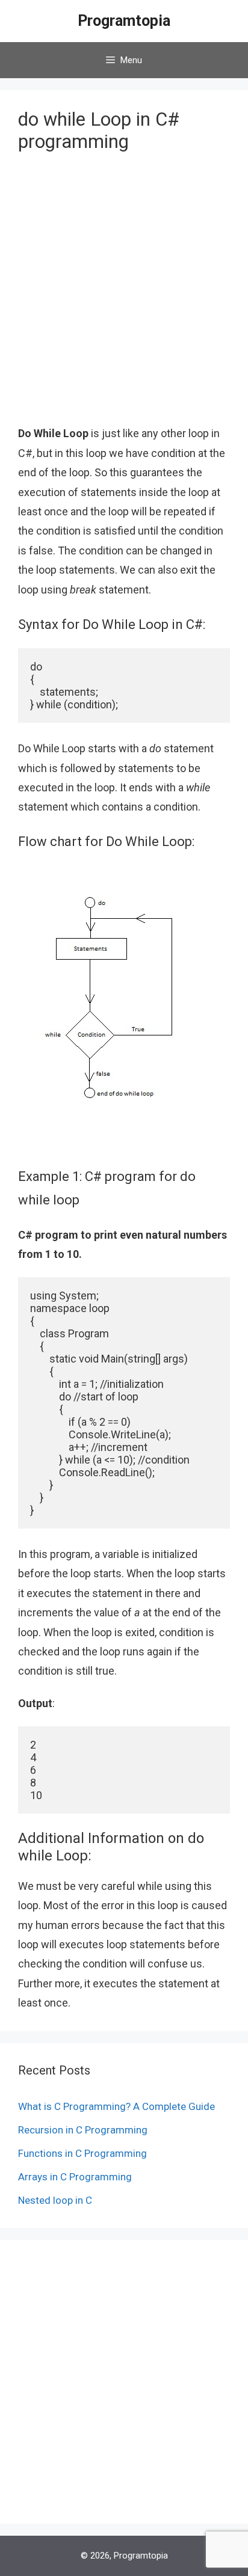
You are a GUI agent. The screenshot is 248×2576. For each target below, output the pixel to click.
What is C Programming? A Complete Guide (116, 2106)
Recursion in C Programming (83, 2130)
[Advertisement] (124, 298)
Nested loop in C (55, 2200)
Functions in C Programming (82, 2153)
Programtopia (124, 21)
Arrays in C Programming (75, 2177)
